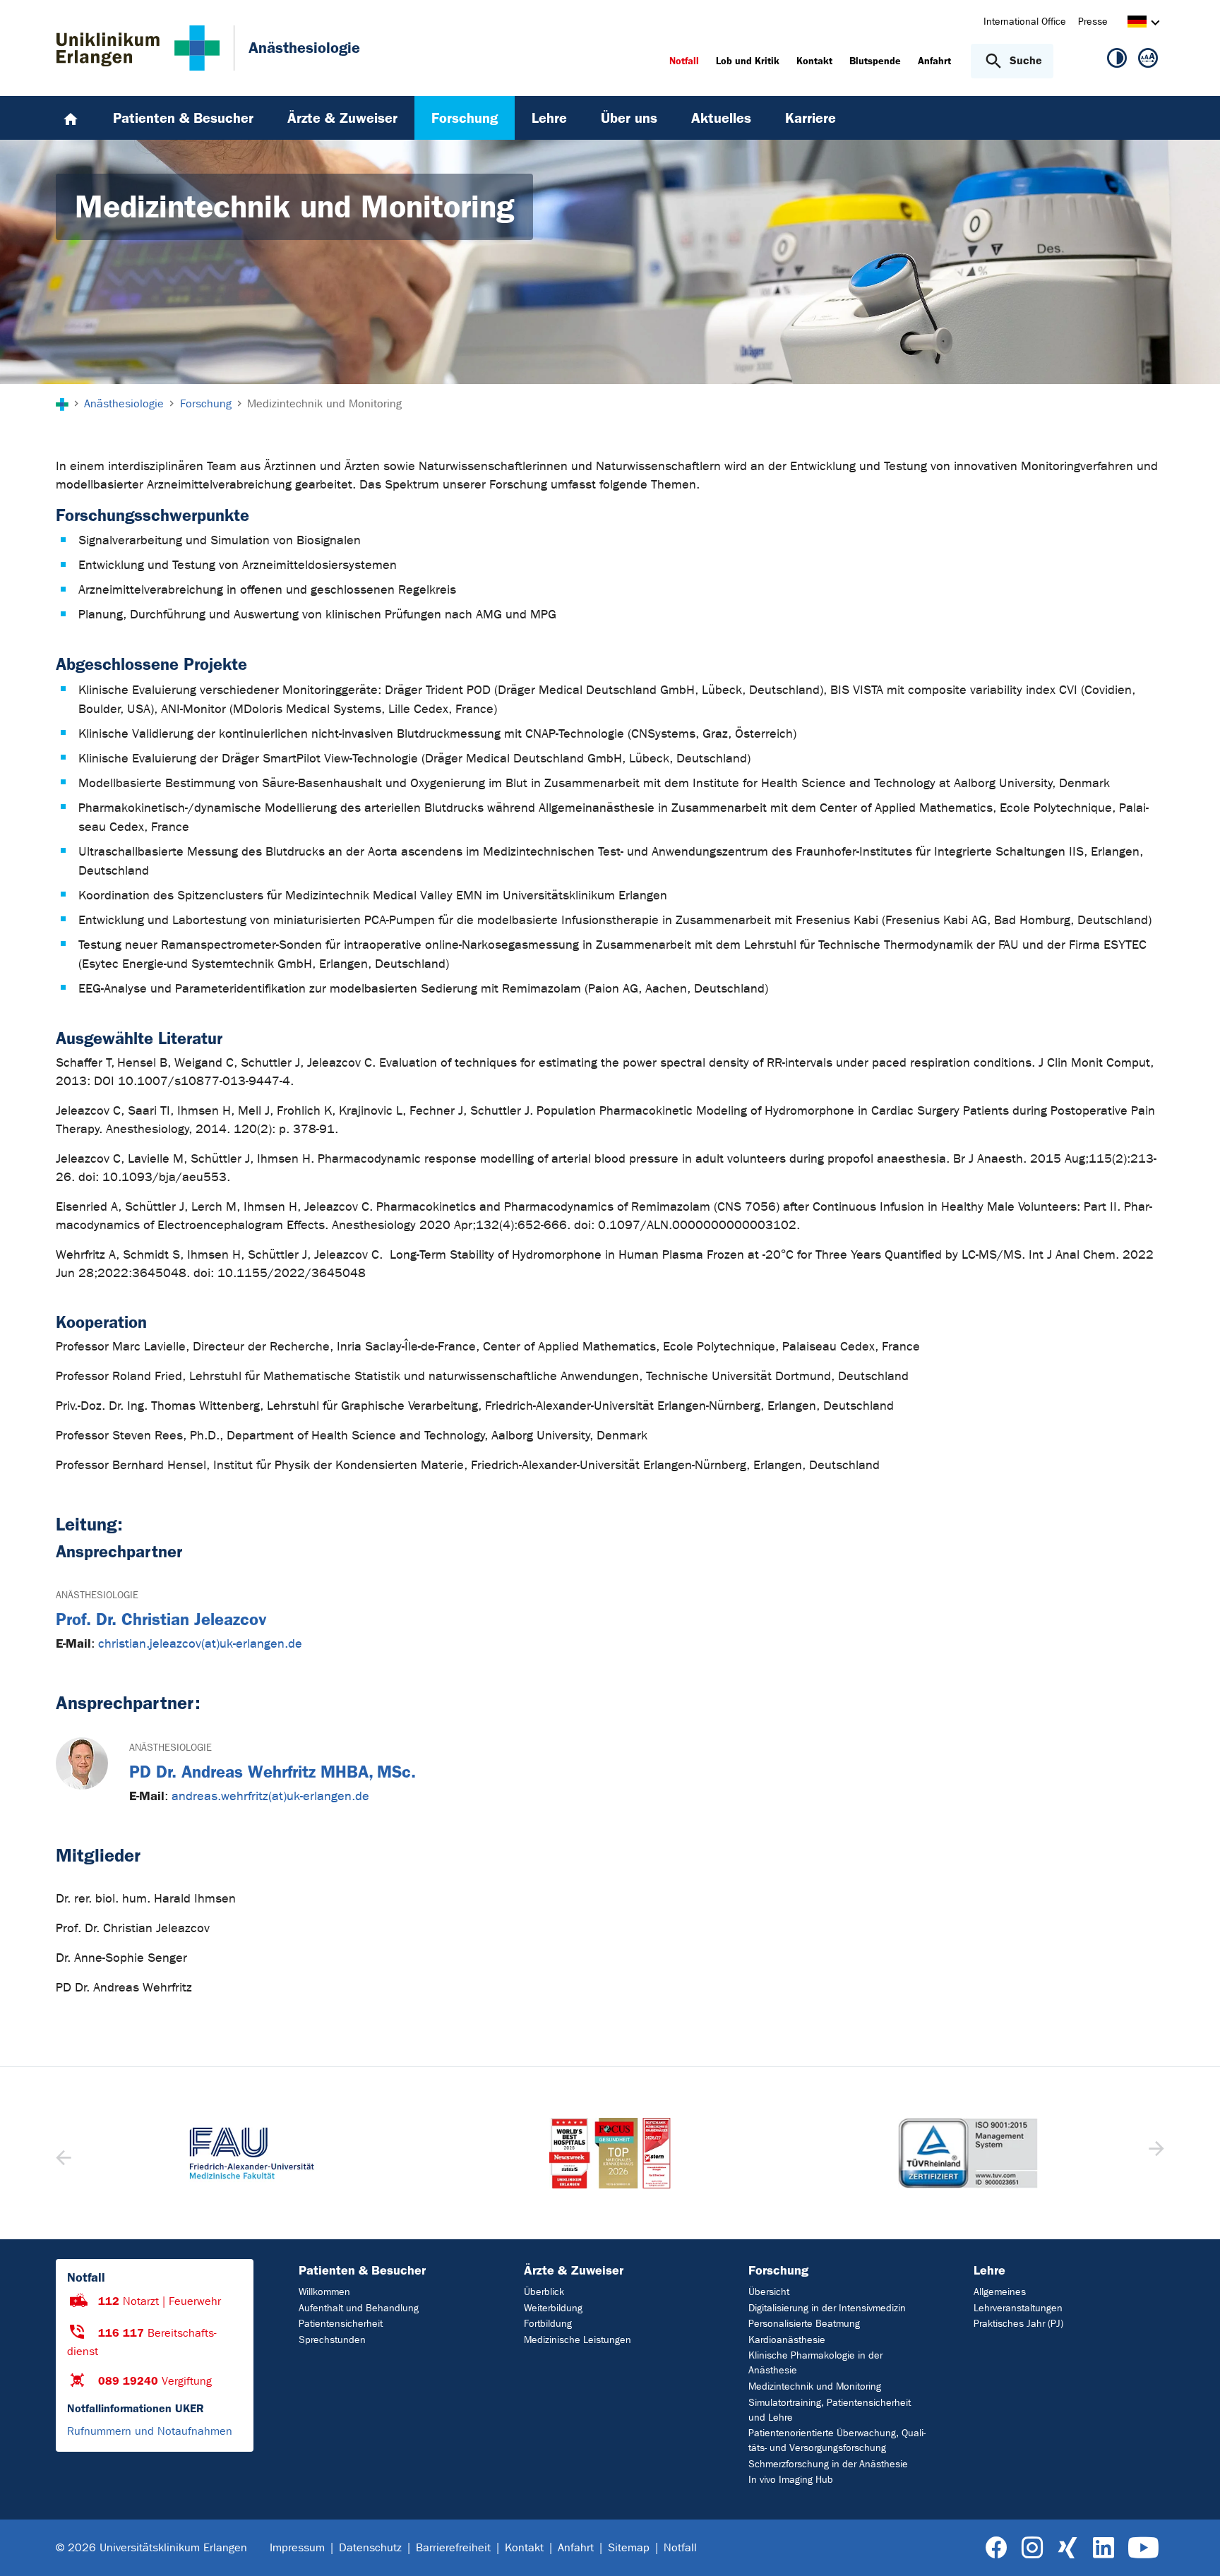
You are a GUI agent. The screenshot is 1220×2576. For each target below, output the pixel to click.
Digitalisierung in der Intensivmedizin (827, 2308)
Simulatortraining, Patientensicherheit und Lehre (830, 2410)
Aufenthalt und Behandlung (359, 2308)
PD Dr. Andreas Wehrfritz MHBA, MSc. (273, 1772)
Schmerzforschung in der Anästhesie (828, 2464)
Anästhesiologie (97, 1595)
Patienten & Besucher (362, 2270)
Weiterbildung (553, 2308)
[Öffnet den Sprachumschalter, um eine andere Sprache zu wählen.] (1137, 24)
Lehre (989, 2270)
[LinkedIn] (1103, 2548)
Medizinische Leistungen (578, 2340)
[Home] (71, 118)
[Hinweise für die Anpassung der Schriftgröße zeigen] (1148, 61)
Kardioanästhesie (787, 2340)
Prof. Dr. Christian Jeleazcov (161, 1619)
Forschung (778, 2270)
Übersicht (769, 2292)
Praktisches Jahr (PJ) (1018, 2324)
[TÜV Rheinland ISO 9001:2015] (968, 2153)
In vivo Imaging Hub (791, 2480)
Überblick (544, 2292)
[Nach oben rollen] (1192, 2547)
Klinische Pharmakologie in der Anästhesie (815, 2363)
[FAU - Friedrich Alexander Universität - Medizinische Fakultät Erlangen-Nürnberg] (252, 2153)
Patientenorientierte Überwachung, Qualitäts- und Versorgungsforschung (837, 2440)
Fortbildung (548, 2324)
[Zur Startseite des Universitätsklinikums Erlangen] (138, 48)
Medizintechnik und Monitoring (815, 2386)
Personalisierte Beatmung (804, 2324)
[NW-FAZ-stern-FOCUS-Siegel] (610, 2153)
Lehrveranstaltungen (1018, 2308)
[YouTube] (1143, 2548)
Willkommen (324, 2292)
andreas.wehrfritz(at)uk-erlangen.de (270, 1796)
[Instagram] (1032, 2548)
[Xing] (1067, 2548)
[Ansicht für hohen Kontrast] (1117, 61)
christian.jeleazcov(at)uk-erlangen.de (200, 1644)
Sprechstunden (332, 2340)
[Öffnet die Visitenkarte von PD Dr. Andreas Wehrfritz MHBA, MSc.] (82, 1763)
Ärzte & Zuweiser (574, 2270)
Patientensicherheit (341, 2324)
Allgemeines (1000, 2292)
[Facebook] (997, 2548)
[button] (1155, 2153)
